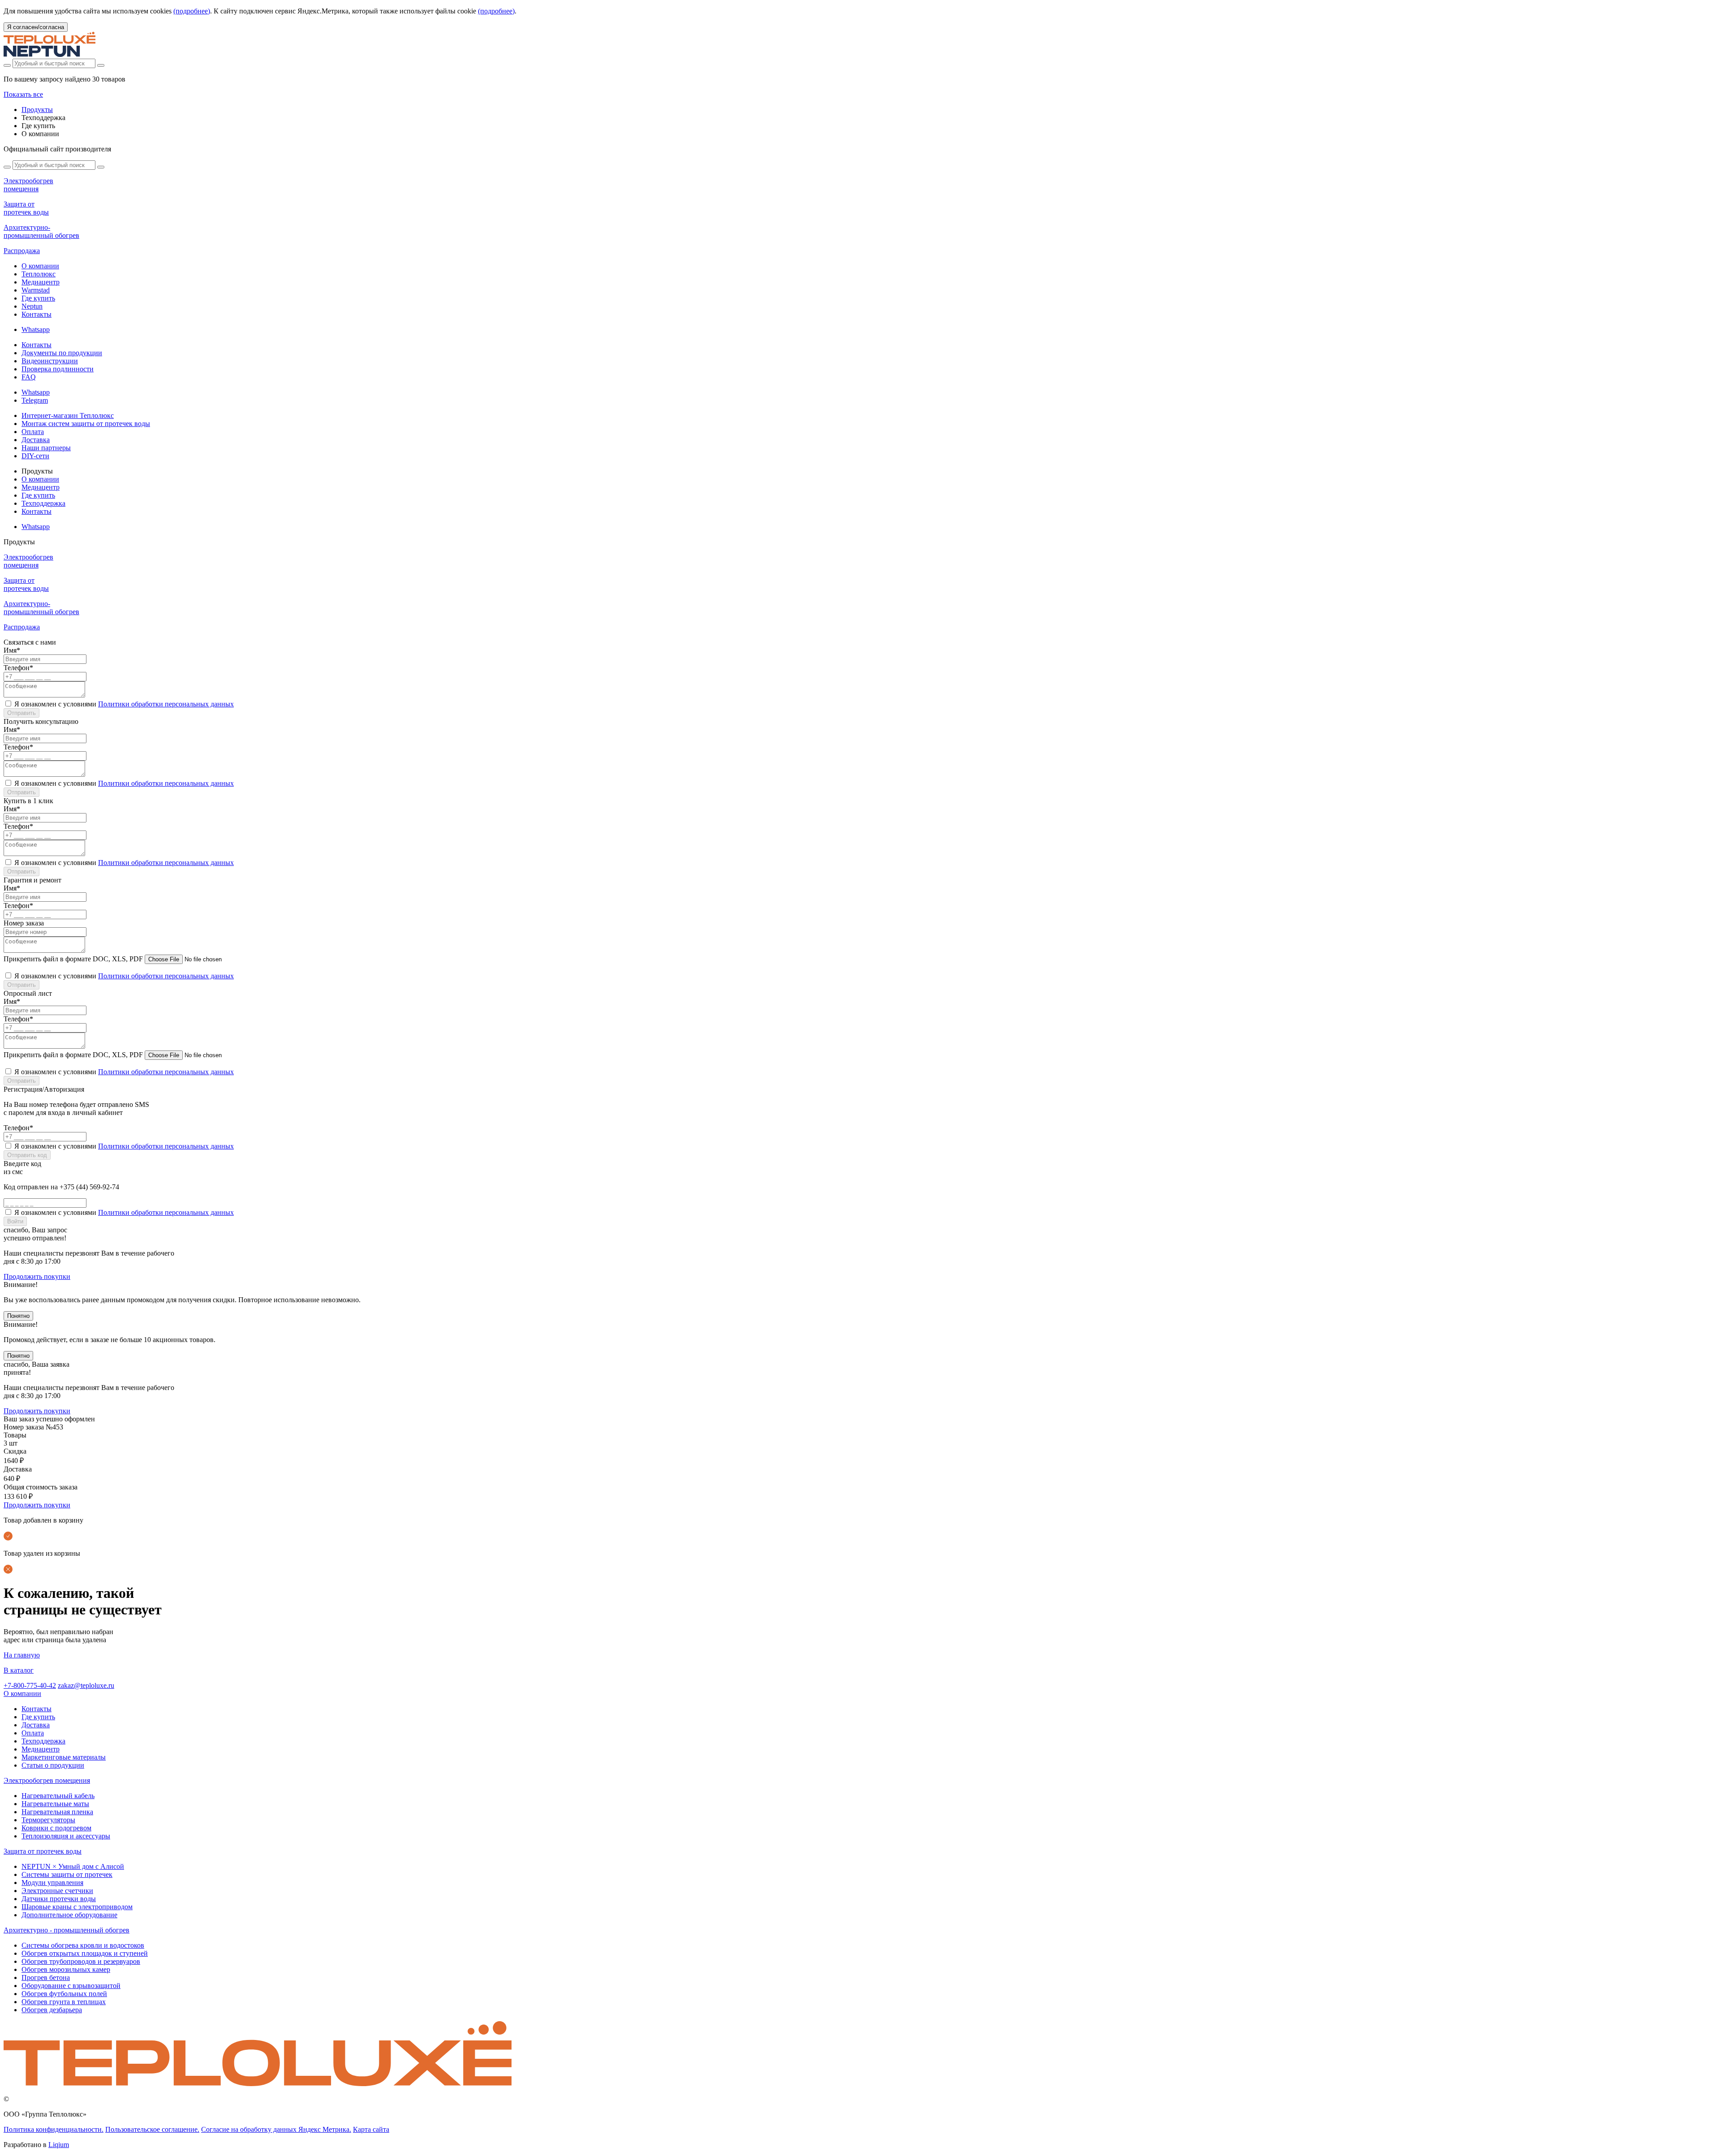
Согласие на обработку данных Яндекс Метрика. (276, 2129)
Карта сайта (371, 2129)
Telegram (35, 400)
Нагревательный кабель (58, 1796)
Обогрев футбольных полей (64, 1994)
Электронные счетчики (57, 1891)
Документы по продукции (62, 353)
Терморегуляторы (48, 1820)
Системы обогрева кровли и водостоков (83, 1945)
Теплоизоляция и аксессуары (66, 1836)
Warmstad (36, 290)
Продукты (37, 110)
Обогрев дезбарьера (52, 2010)
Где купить (38, 298)
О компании (40, 266)
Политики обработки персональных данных (166, 704)
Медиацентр (41, 282)
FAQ (29, 377)
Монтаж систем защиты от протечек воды (86, 424)
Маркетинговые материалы (64, 1757)
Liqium (59, 2145)
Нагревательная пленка (57, 1812)
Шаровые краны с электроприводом (77, 1907)
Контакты (37, 314)
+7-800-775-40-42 (30, 1685)
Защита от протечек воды (43, 1851)
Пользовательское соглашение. (152, 2129)
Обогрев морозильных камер (66, 1969)
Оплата (33, 432)
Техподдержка (43, 503)
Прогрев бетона (46, 1977)
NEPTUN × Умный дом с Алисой (73, 1866)
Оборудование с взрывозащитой (71, 1986)
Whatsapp (36, 329)
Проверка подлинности (58, 369)
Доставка (36, 440)
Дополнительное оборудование (69, 1915)
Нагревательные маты (55, 1804)
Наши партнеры (46, 448)
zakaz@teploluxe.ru (86, 1685)
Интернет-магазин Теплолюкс (68, 415)
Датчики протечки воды (59, 1899)
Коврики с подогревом (56, 1828)
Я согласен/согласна (36, 27)
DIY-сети (35, 456)
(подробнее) (192, 11)
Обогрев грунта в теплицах (64, 2002)
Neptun (32, 306)
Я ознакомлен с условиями (124, 704)
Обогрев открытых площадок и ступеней (85, 1953)
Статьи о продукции (53, 1765)
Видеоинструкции (50, 361)
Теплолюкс (39, 274)
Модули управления (52, 1883)
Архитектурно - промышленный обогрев (67, 1930)
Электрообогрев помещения (47, 1780)
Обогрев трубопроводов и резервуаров (81, 1961)
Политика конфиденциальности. (54, 2129)
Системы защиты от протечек (67, 1874)
